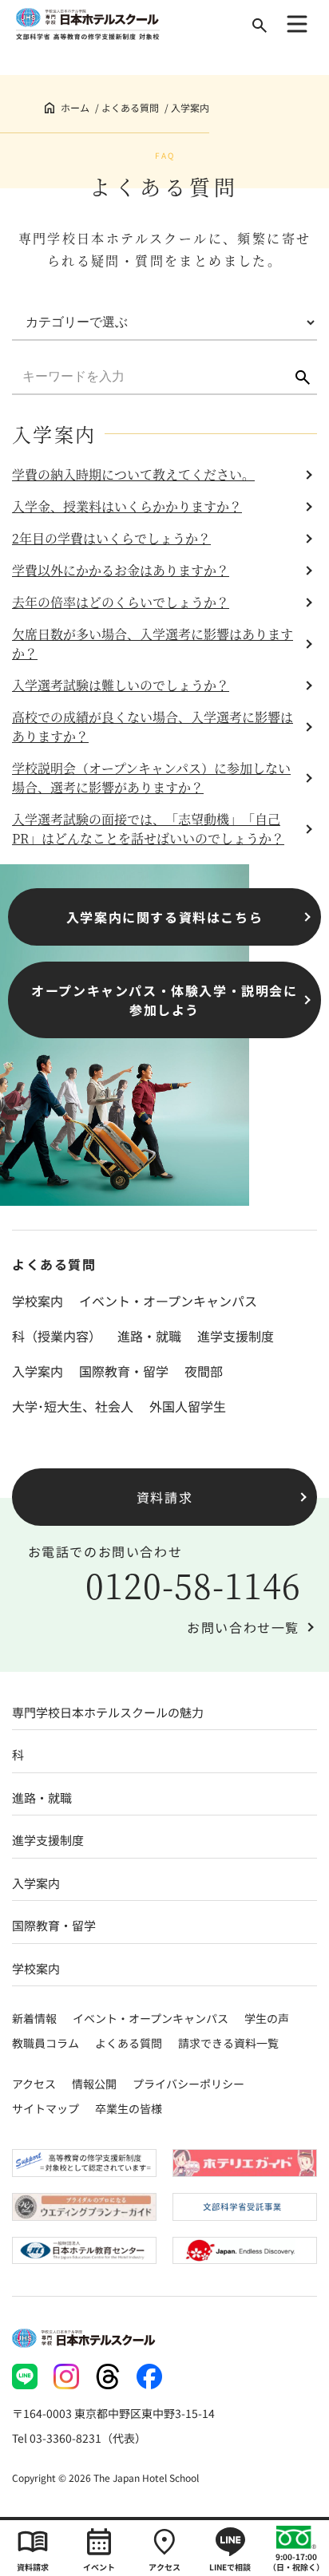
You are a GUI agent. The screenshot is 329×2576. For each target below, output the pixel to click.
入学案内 (38, 1371)
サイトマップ (46, 2108)
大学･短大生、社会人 (73, 1406)
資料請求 (164, 1497)
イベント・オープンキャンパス (168, 1301)
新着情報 (34, 2018)
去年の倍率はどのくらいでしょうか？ (121, 602)
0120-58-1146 (194, 1585)
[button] (303, 377)
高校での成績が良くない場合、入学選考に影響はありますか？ (153, 727)
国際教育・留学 (124, 1371)
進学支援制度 (236, 1336)
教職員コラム (46, 2043)
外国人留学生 (188, 1406)
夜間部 (204, 1371)
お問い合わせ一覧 (243, 1627)
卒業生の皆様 (129, 2108)
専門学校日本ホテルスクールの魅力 (108, 1712)
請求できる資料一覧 (228, 2043)
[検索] (260, 26)
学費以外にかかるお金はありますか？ (121, 570)
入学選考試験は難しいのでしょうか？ (121, 685)
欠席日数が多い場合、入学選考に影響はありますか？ (153, 644)
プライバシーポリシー (188, 2084)
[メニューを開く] (297, 24)
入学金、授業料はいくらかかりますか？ (127, 506)
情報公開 (94, 2084)
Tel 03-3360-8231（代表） (79, 2438)
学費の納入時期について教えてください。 (133, 474)
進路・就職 (149, 1336)
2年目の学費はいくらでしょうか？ (111, 538)
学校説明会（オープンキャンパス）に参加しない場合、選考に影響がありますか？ (151, 778)
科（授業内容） (57, 1336)
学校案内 (38, 1301)
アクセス (34, 2084)
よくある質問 (130, 107)
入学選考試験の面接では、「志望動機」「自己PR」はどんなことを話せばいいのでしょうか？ (148, 829)
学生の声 (267, 2018)
